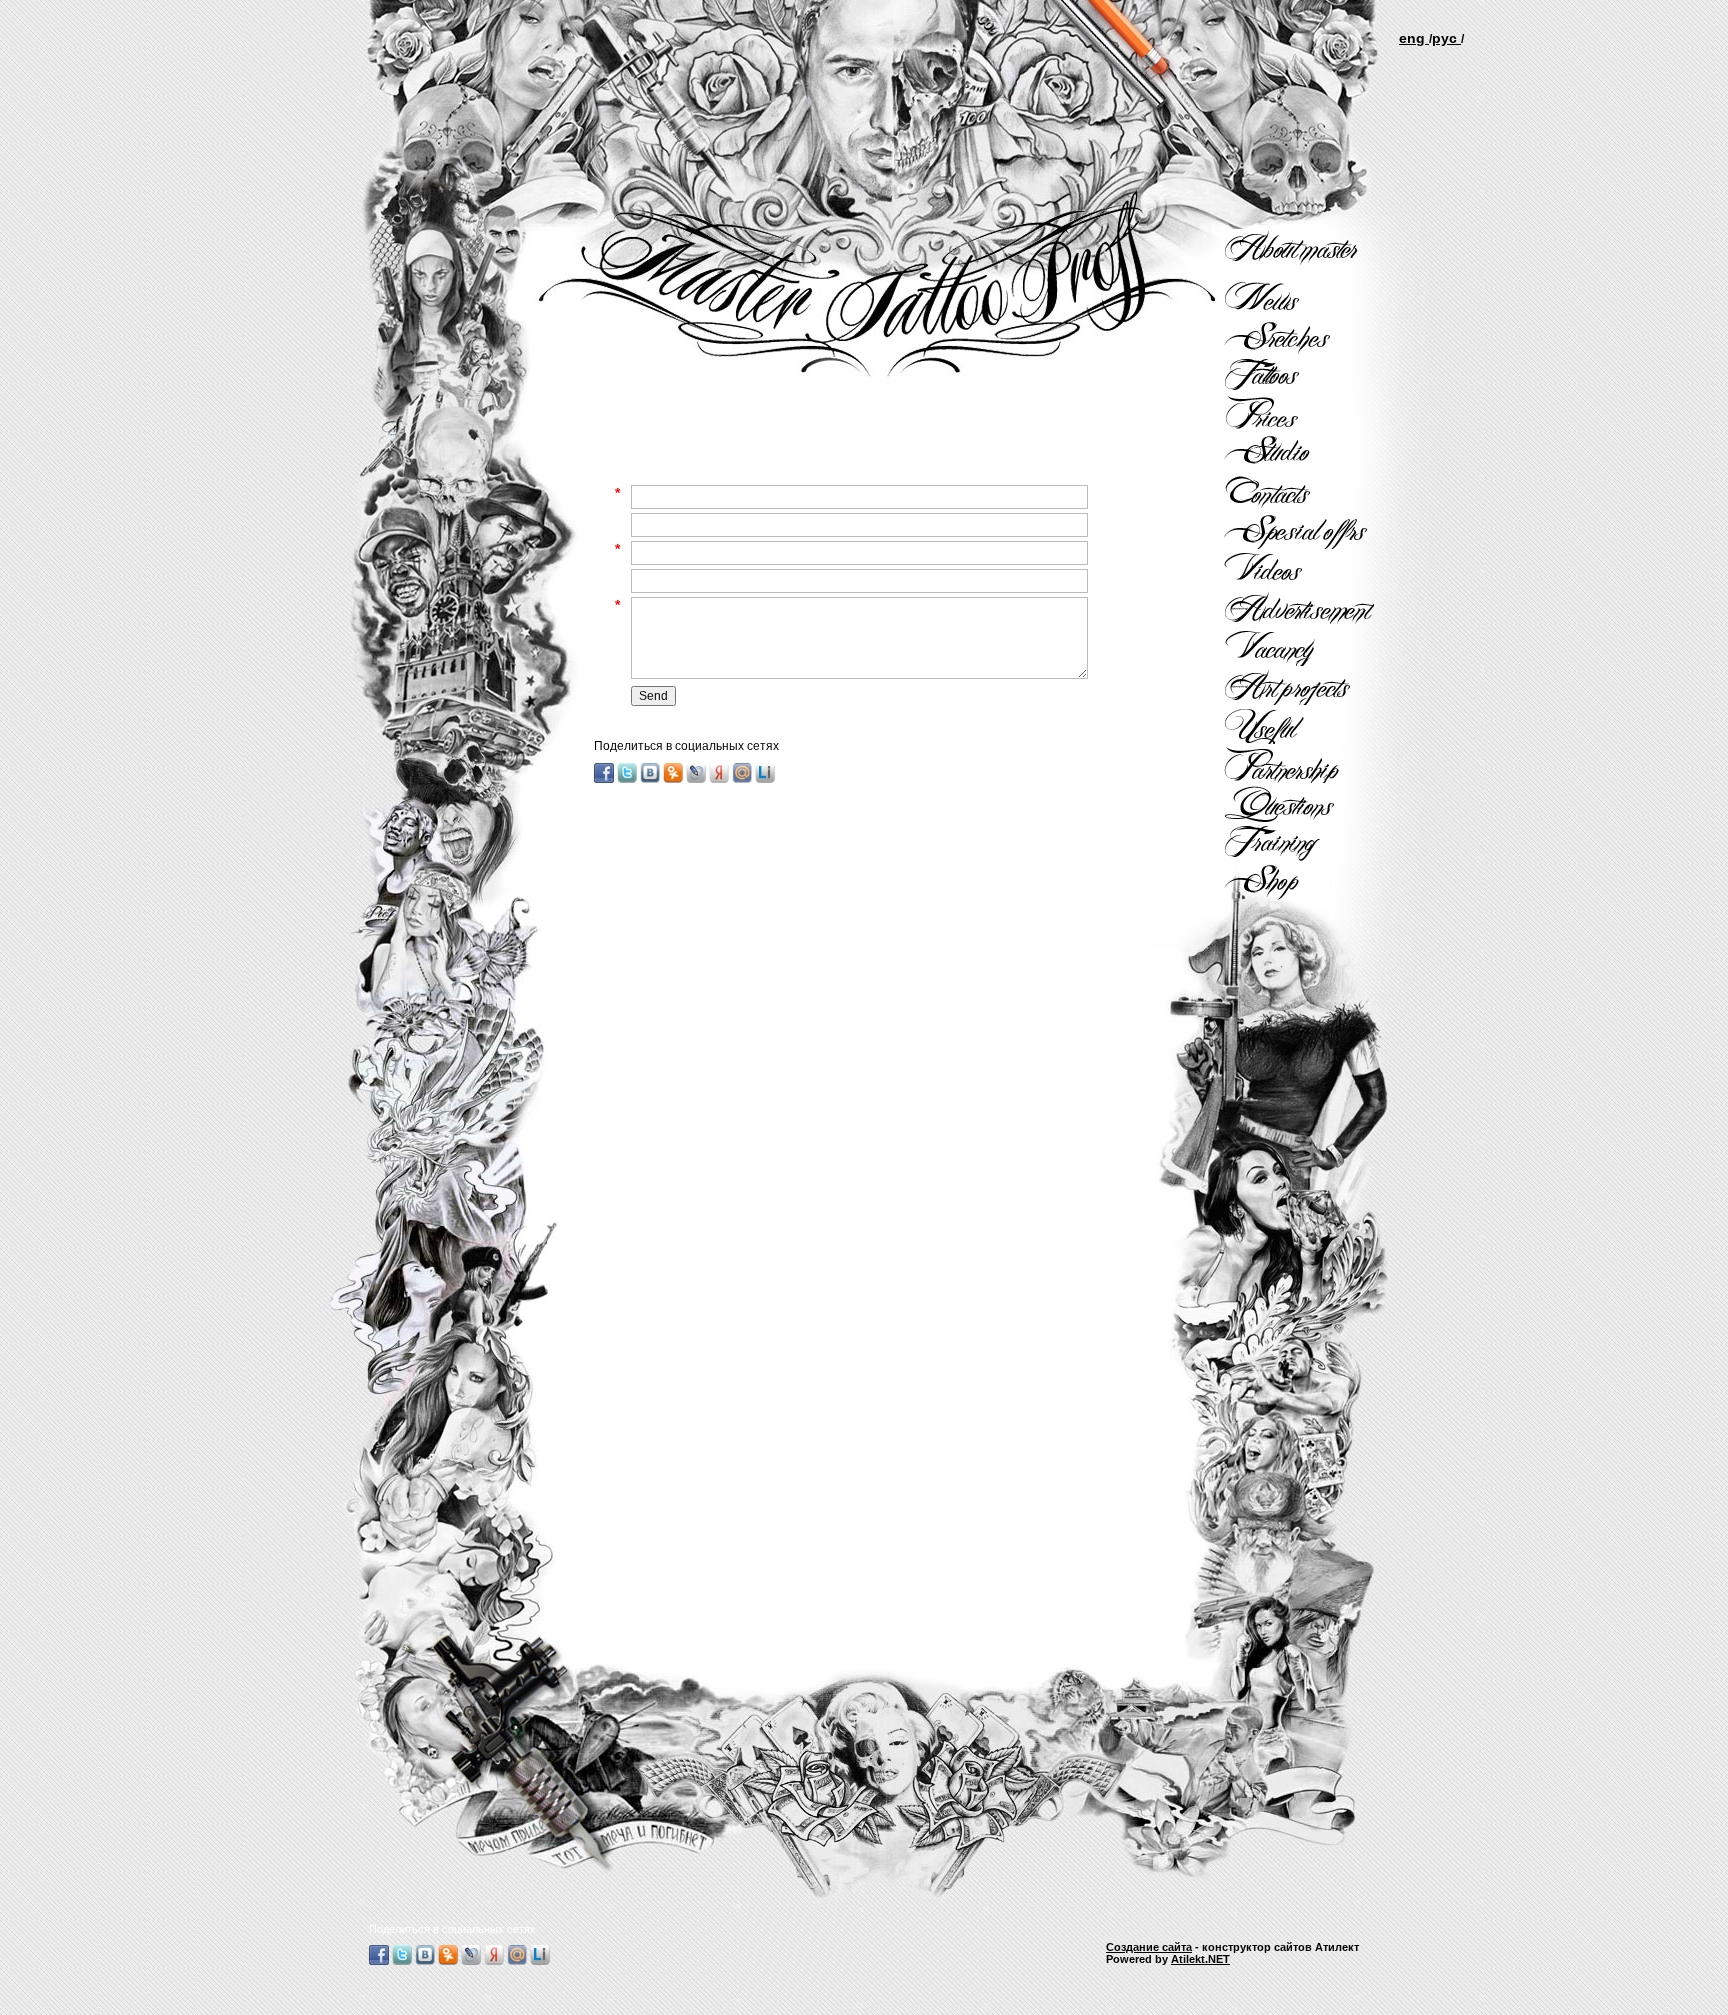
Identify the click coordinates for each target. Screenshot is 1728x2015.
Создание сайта (1149, 1947)
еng (1414, 38)
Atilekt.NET (1200, 1959)
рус (1446, 38)
